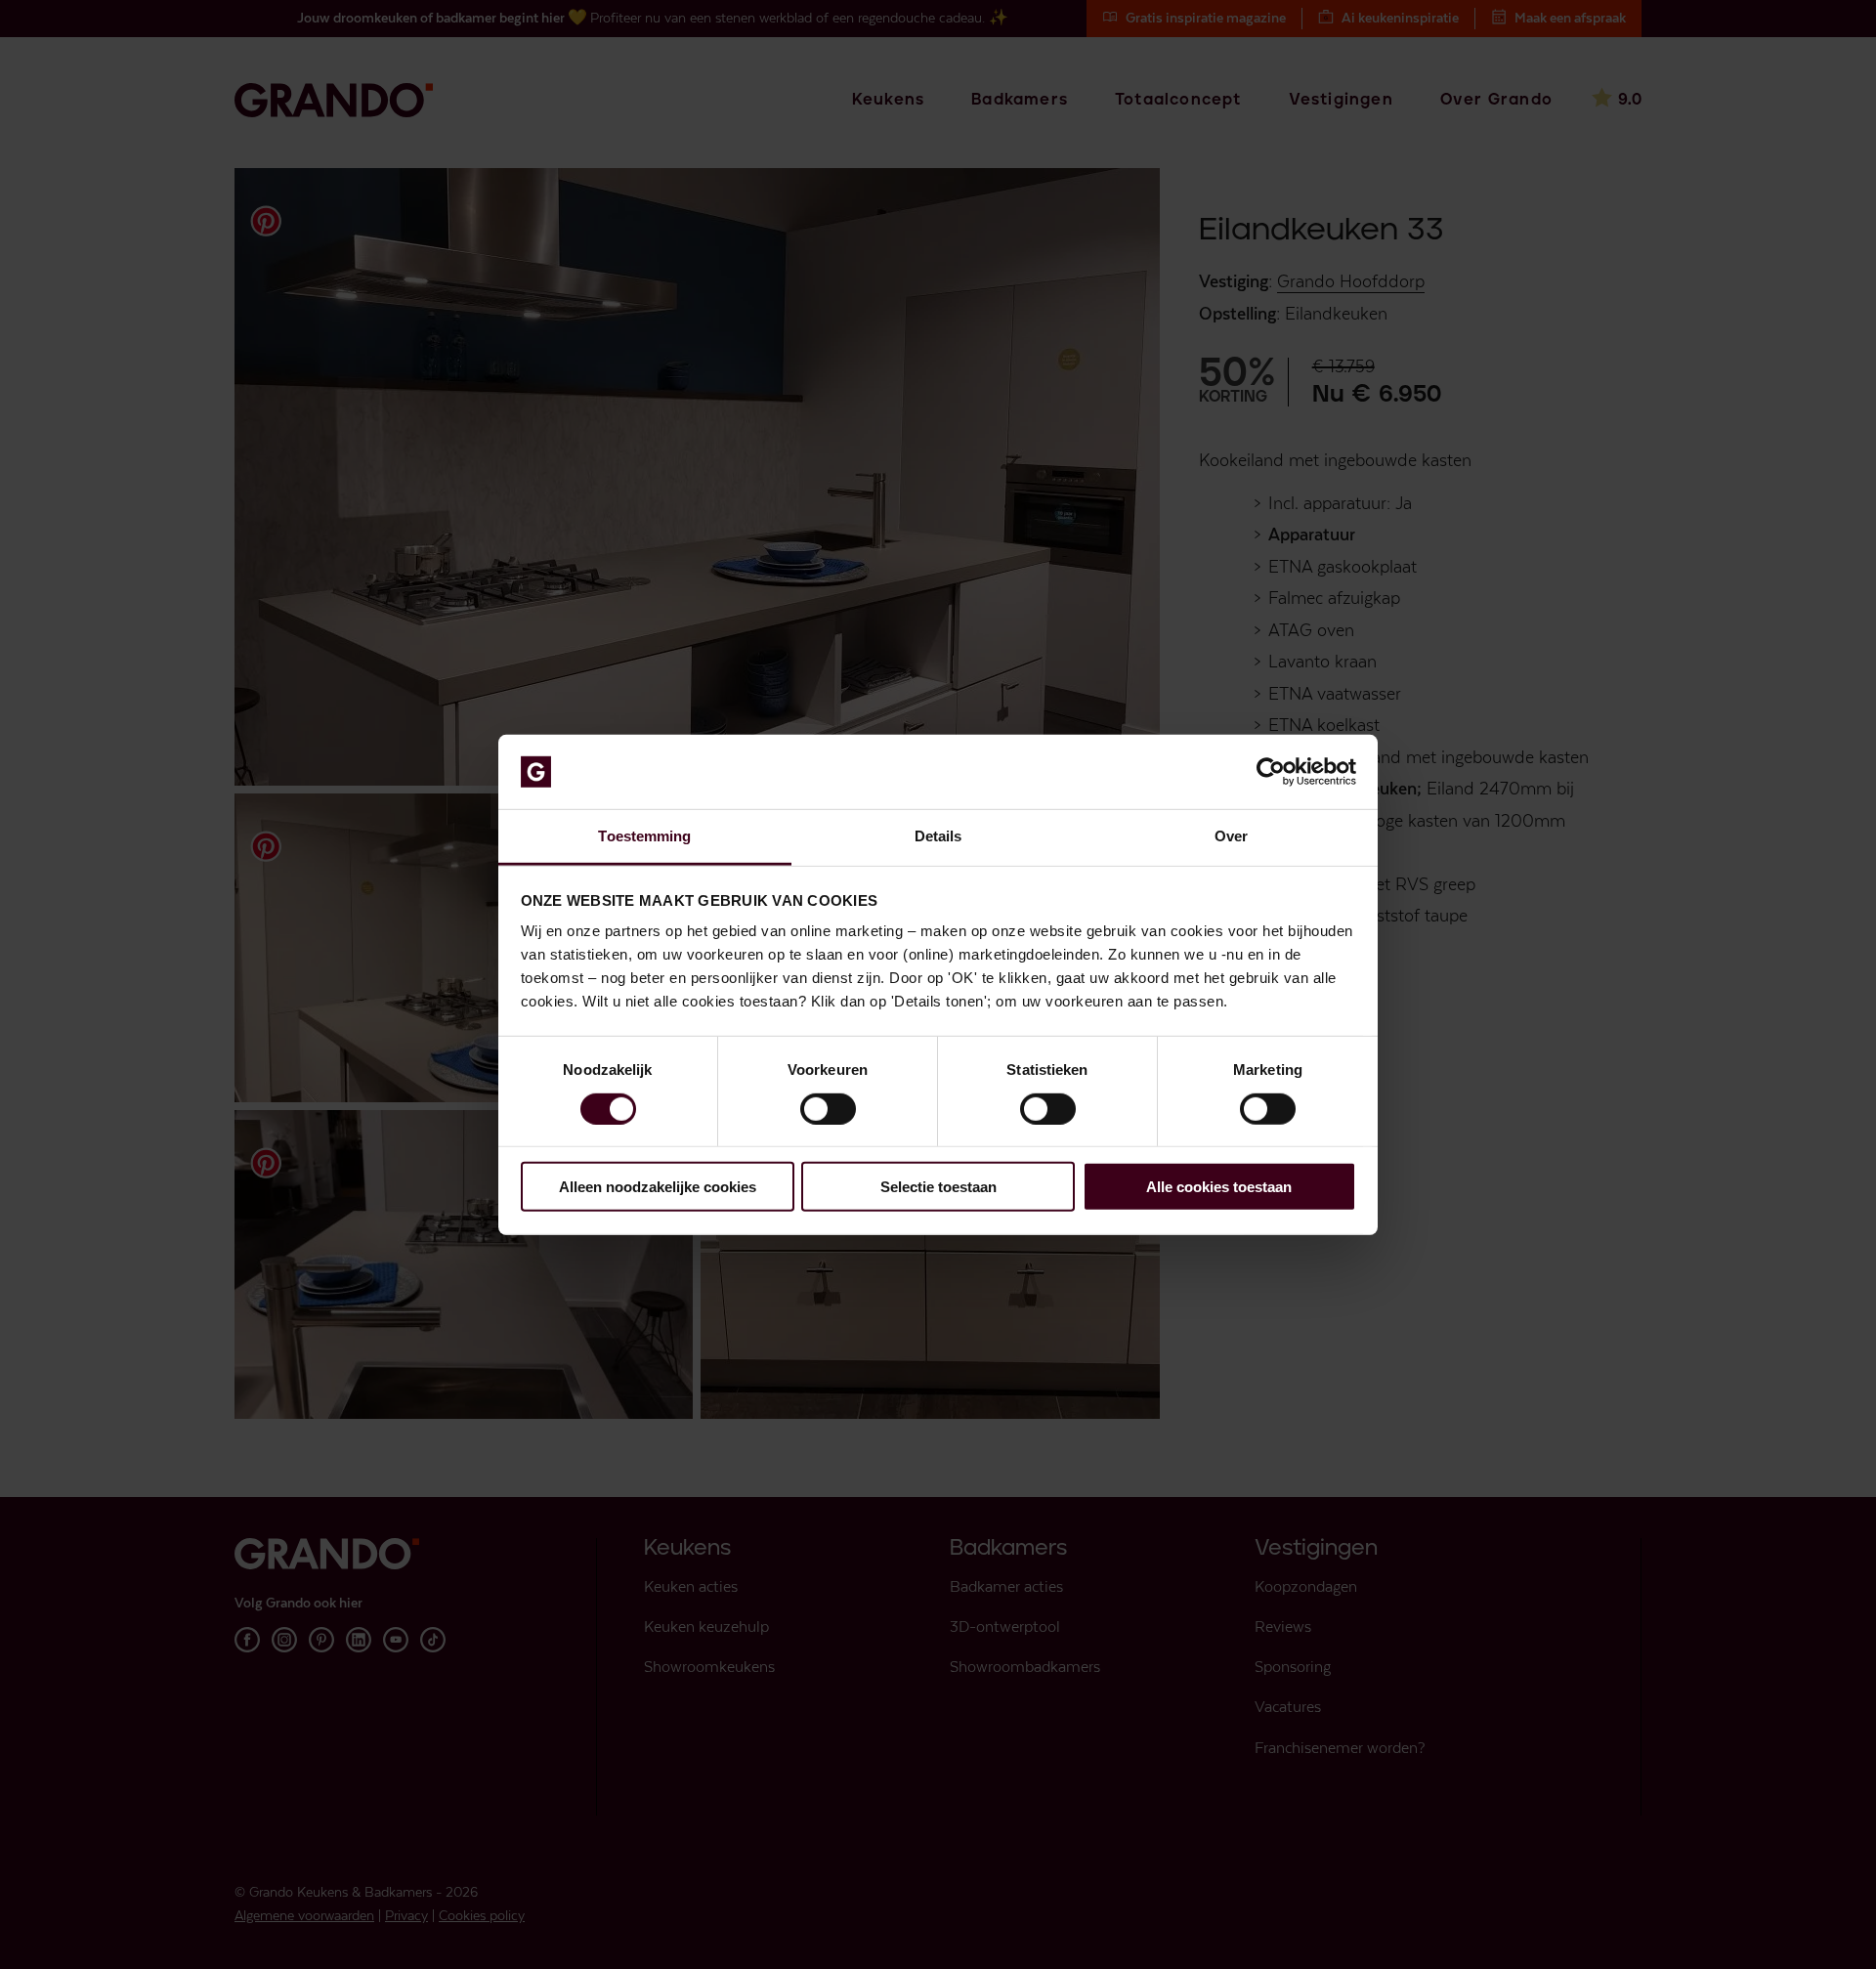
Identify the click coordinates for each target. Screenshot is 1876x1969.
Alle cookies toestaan (1219, 1187)
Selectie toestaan (938, 1187)
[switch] (828, 1108)
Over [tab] (1231, 836)
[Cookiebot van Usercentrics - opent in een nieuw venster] (1271, 772)
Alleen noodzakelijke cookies (658, 1187)
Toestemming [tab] (644, 836)
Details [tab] (938, 836)
